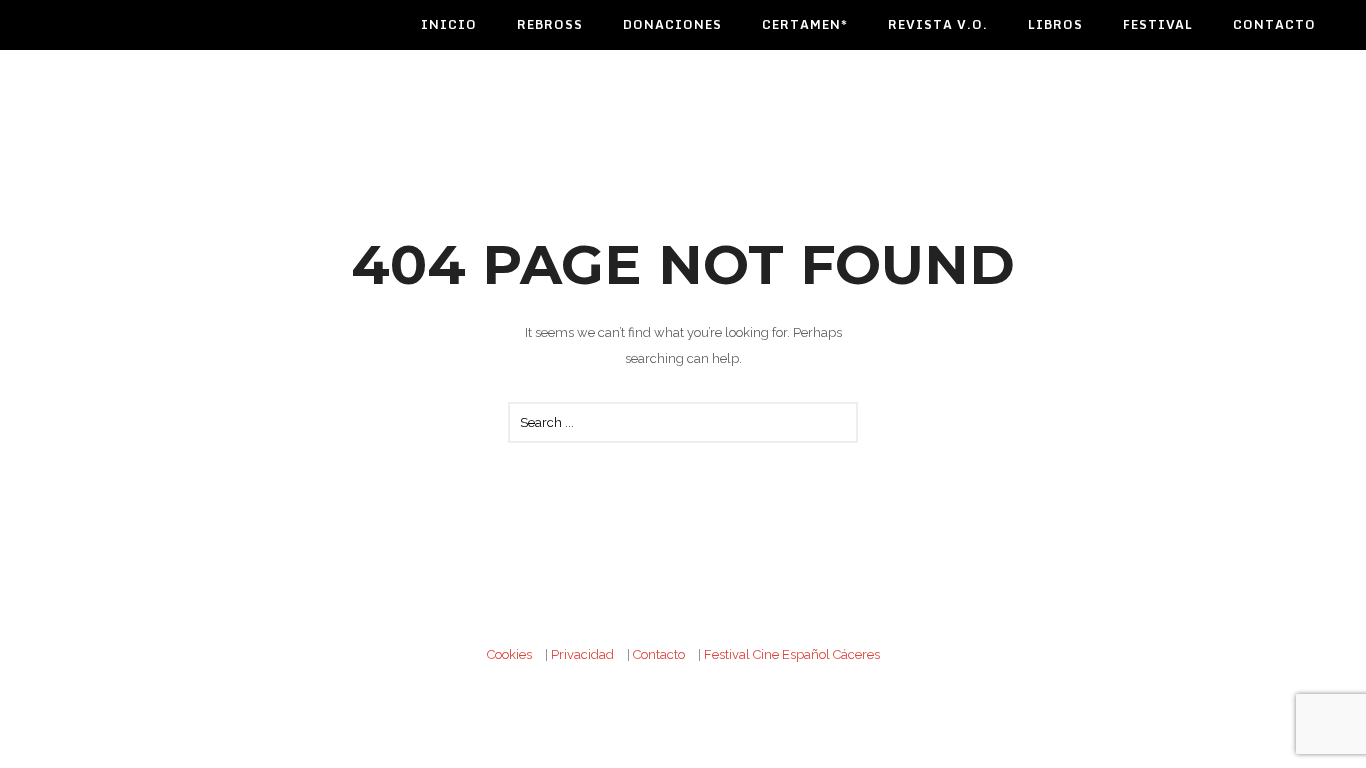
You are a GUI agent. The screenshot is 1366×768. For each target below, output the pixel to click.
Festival (1158, 24)
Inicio (449, 24)
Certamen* (805, 24)
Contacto (1274, 24)
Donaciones (672, 24)
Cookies (509, 654)
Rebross (550, 24)
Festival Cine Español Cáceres (792, 654)
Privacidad (582, 654)
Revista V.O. (938, 24)
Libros (1055, 24)
